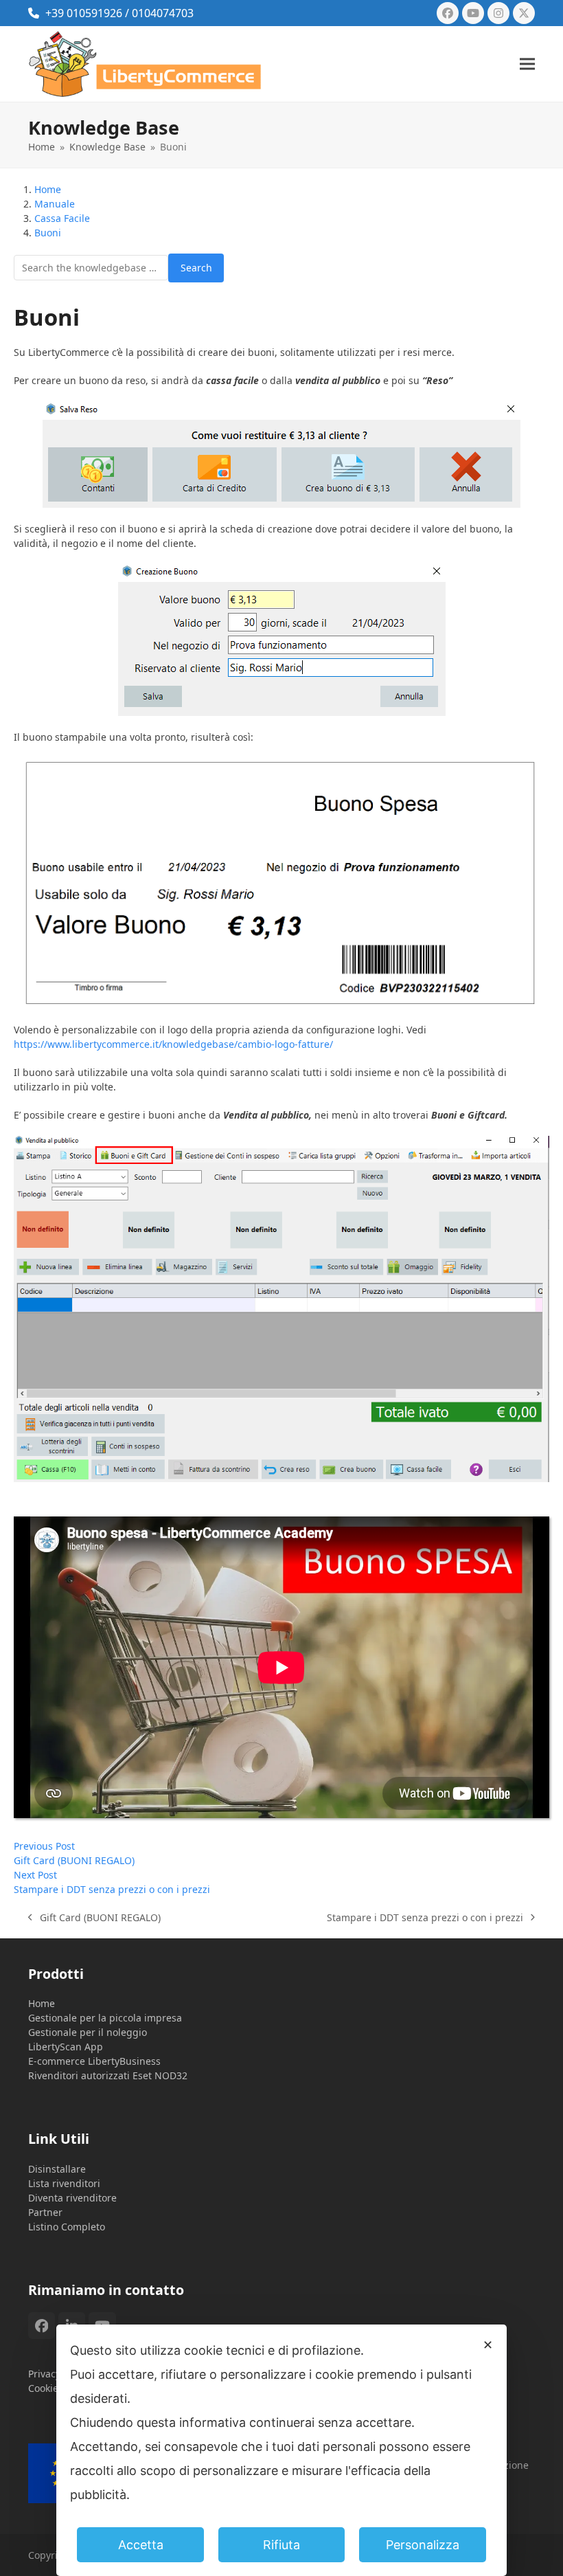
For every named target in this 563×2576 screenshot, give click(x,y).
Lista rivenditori (64, 2183)
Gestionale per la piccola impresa (105, 2018)
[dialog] (281, 2450)
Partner (45, 2212)
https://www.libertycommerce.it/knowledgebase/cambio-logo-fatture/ (175, 1044)
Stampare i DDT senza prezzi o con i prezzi (425, 1918)
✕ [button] (488, 2345)
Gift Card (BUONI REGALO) (94, 1918)
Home (42, 2003)
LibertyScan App (66, 2047)
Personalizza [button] (423, 2545)
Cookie (43, 2388)
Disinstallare (57, 2169)
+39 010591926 (84, 13)
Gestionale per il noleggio (88, 2032)
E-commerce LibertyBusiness (94, 2061)
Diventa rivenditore (72, 2198)
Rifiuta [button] (281, 2545)
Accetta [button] (141, 2545)
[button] (527, 64)
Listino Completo (67, 2227)
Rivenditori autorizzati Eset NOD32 (108, 2075)
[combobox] (91, 268)
